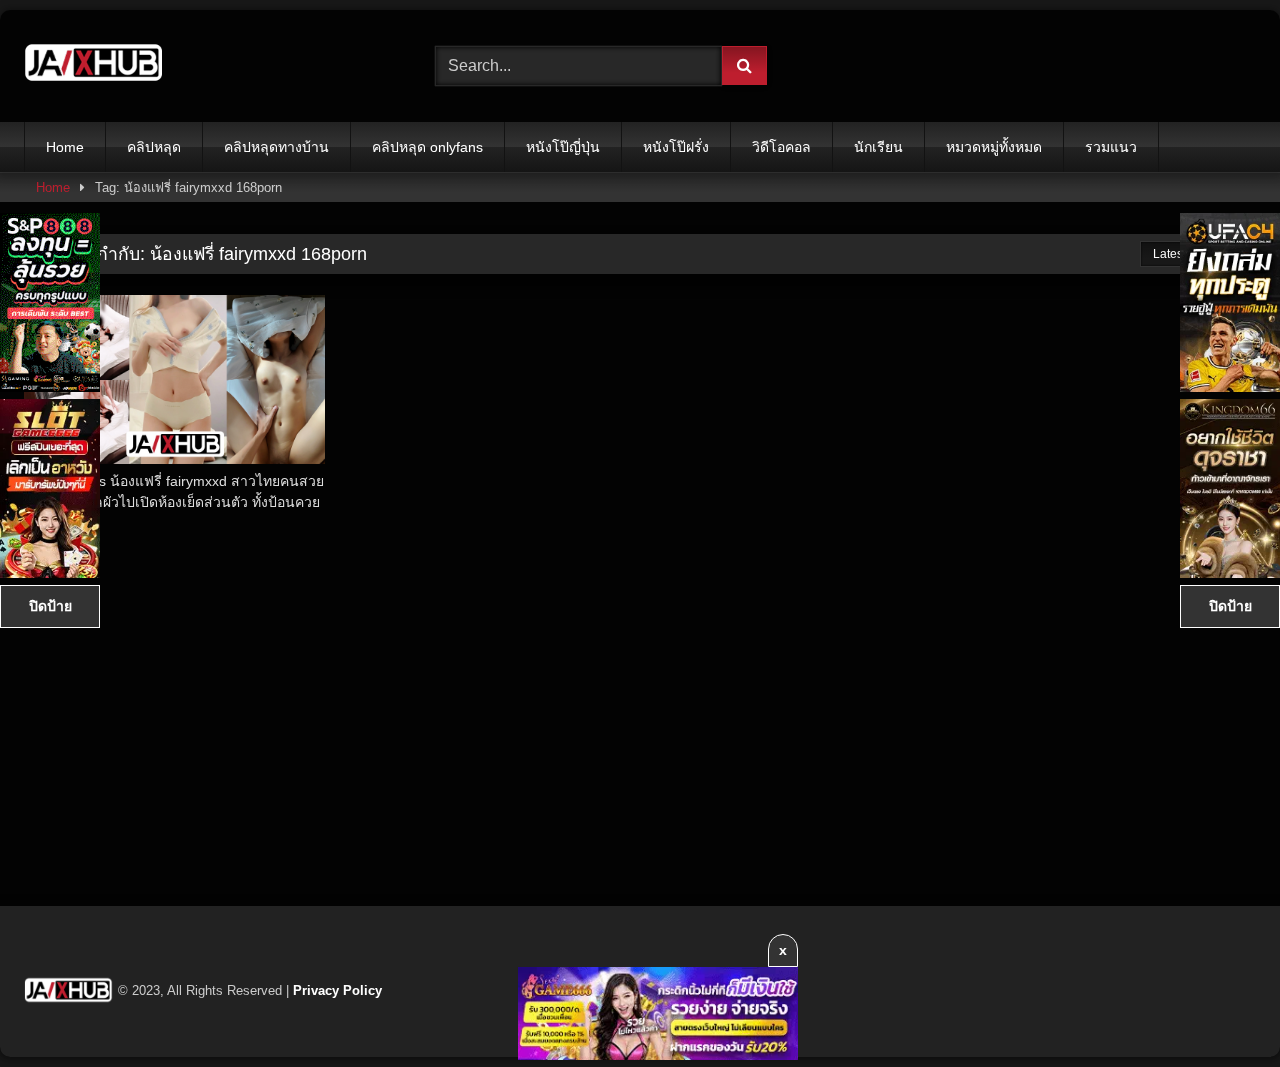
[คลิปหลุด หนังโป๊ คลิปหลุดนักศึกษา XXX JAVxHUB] (94, 66)
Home (65, 147)
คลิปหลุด (154, 147)
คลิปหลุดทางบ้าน (276, 147)
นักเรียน (878, 147)
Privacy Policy (337, 990)
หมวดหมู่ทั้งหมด (994, 147)
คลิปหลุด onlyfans (427, 147)
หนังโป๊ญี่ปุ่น (563, 147)
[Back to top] (1218, 1007)
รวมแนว (1111, 147)
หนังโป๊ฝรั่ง (676, 147)
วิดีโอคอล (781, 147)
